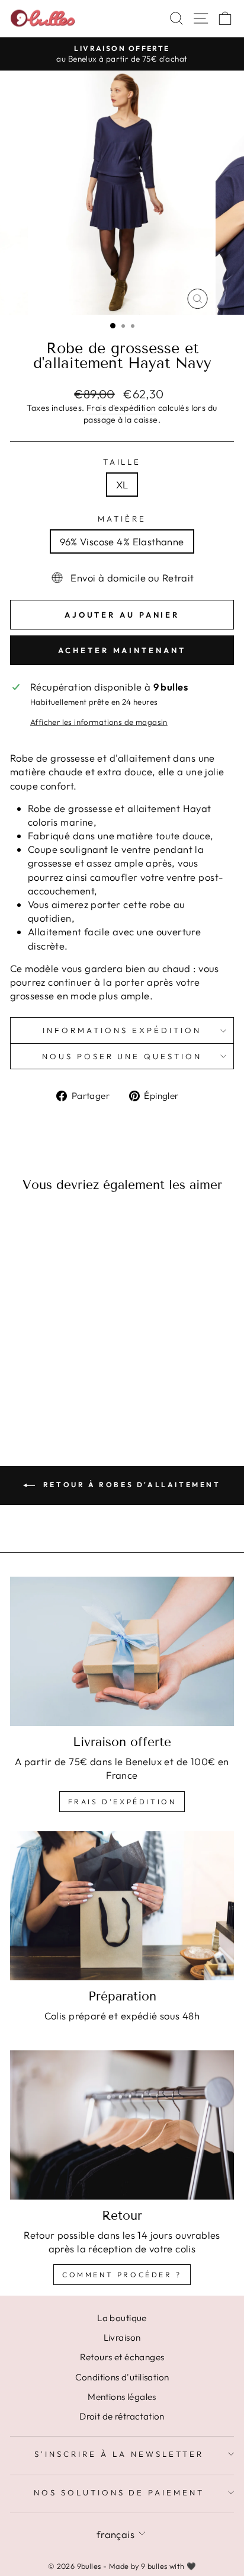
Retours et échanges (122, 2357)
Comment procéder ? (122, 2275)
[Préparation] (122, 1906)
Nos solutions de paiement (119, 2492)
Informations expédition (122, 1030)
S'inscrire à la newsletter (119, 2454)
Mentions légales (122, 2397)
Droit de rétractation (122, 2416)
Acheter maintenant (122, 650)
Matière (122, 519)
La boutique (122, 2318)
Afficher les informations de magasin (99, 722)
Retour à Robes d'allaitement (130, 1484)
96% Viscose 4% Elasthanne (122, 541)
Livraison (122, 2337)
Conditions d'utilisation (122, 2377)
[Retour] (122, 2125)
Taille (122, 462)
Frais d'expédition (121, 408)
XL (122, 485)
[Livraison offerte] (122, 1651)
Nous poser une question (122, 1056)
